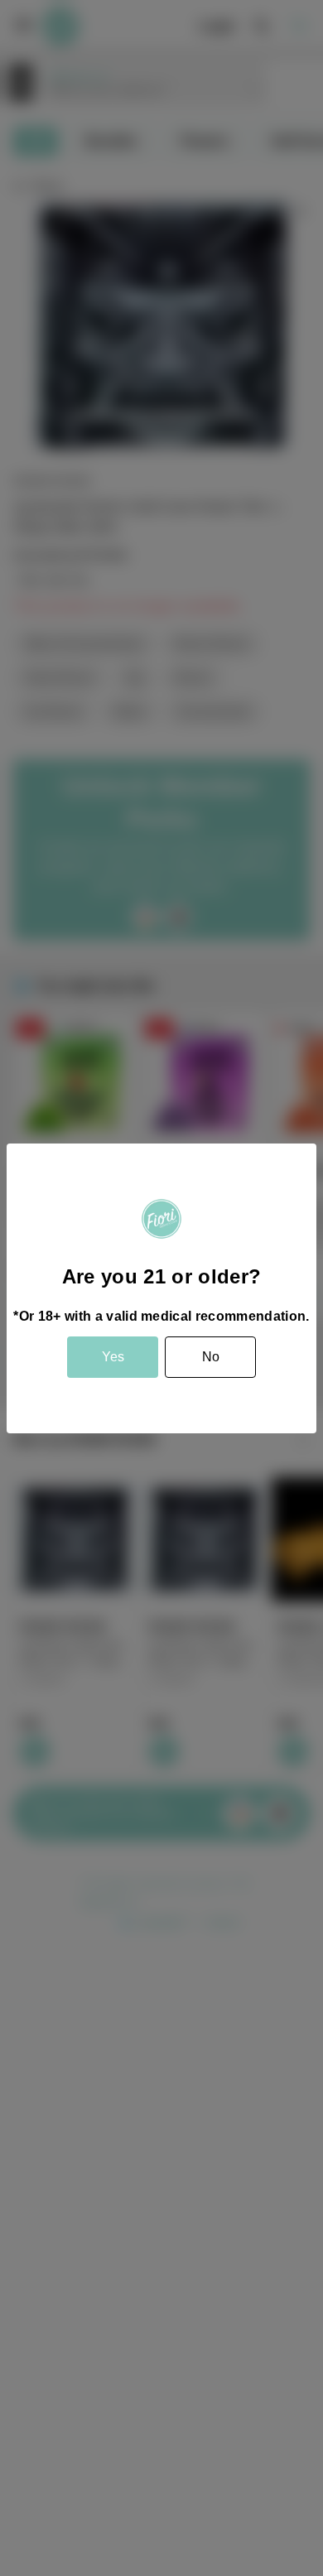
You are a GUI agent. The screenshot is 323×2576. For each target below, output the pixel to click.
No (211, 1357)
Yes (113, 1357)
